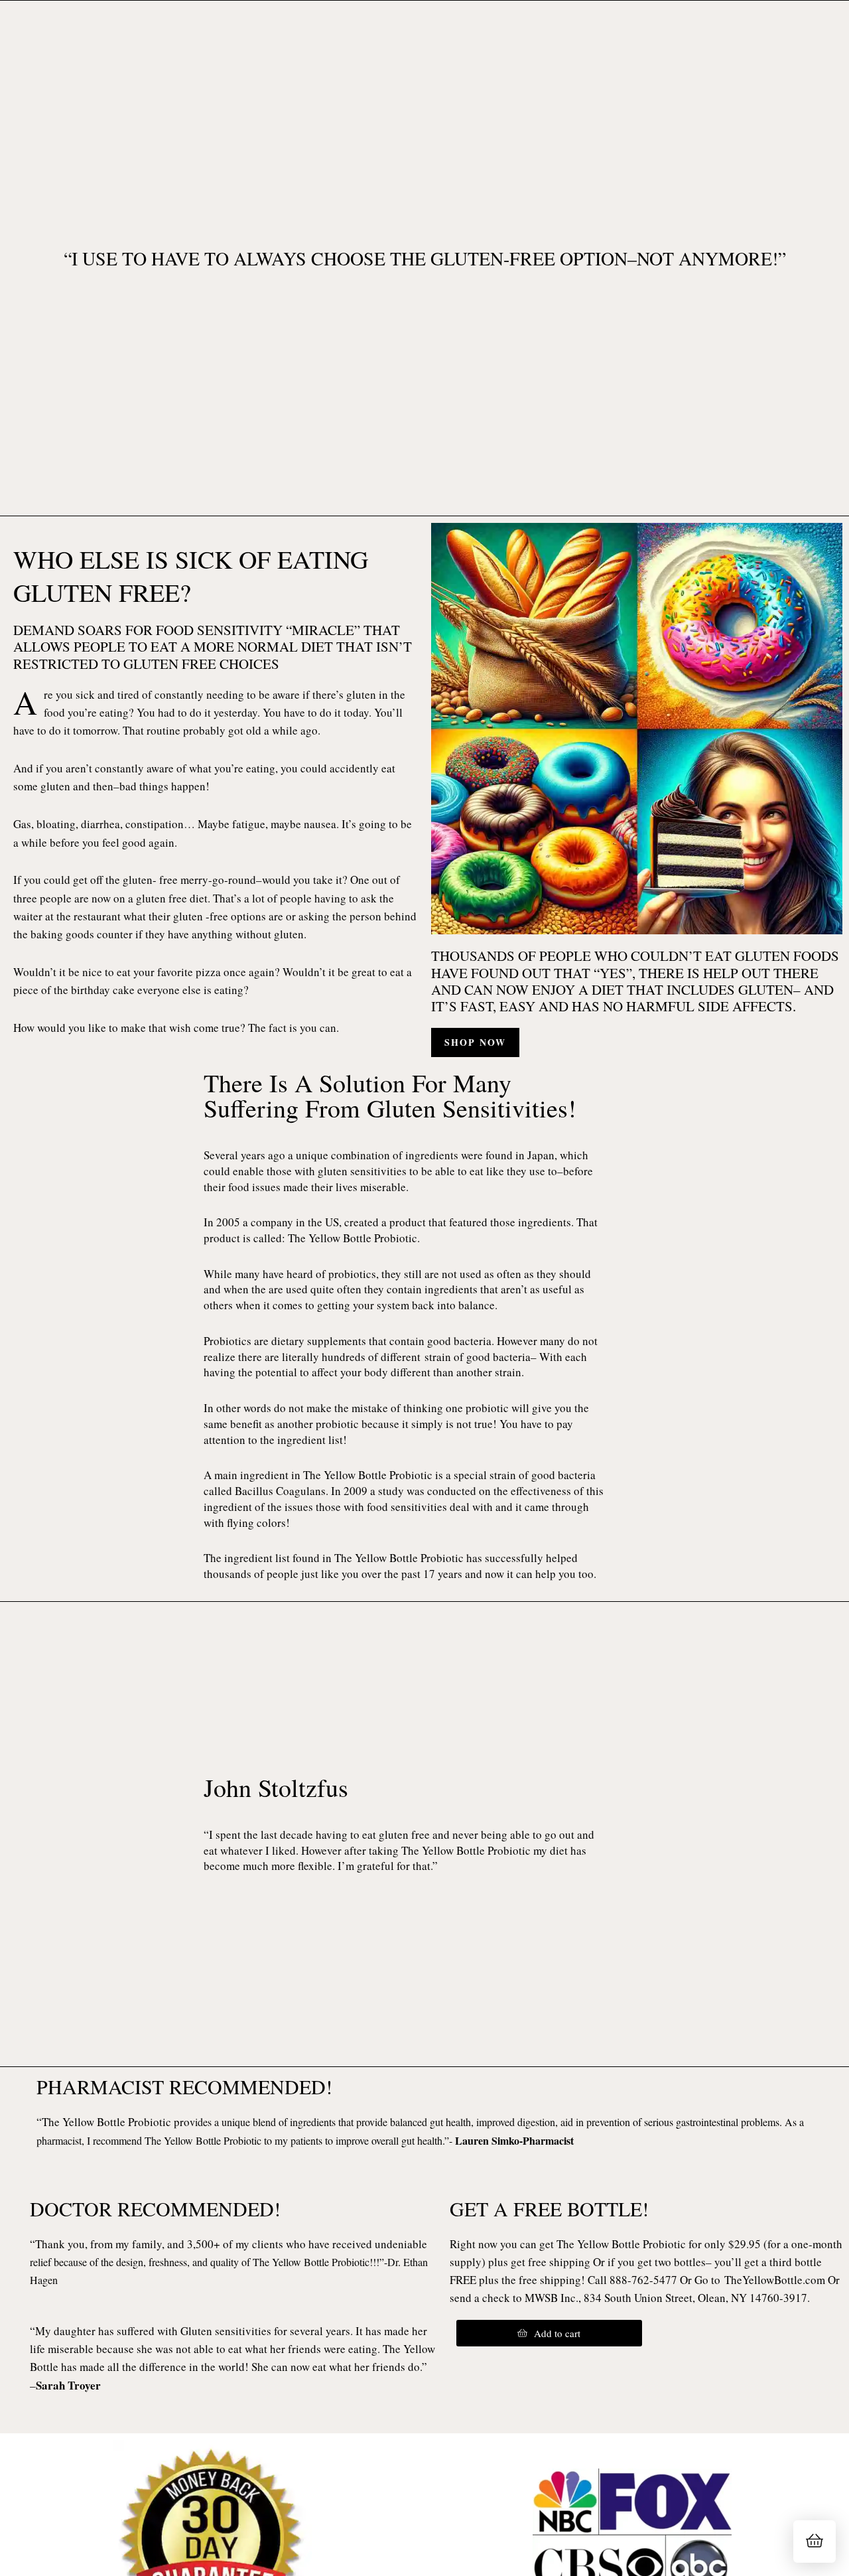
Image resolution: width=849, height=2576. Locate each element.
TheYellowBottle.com (775, 2280)
